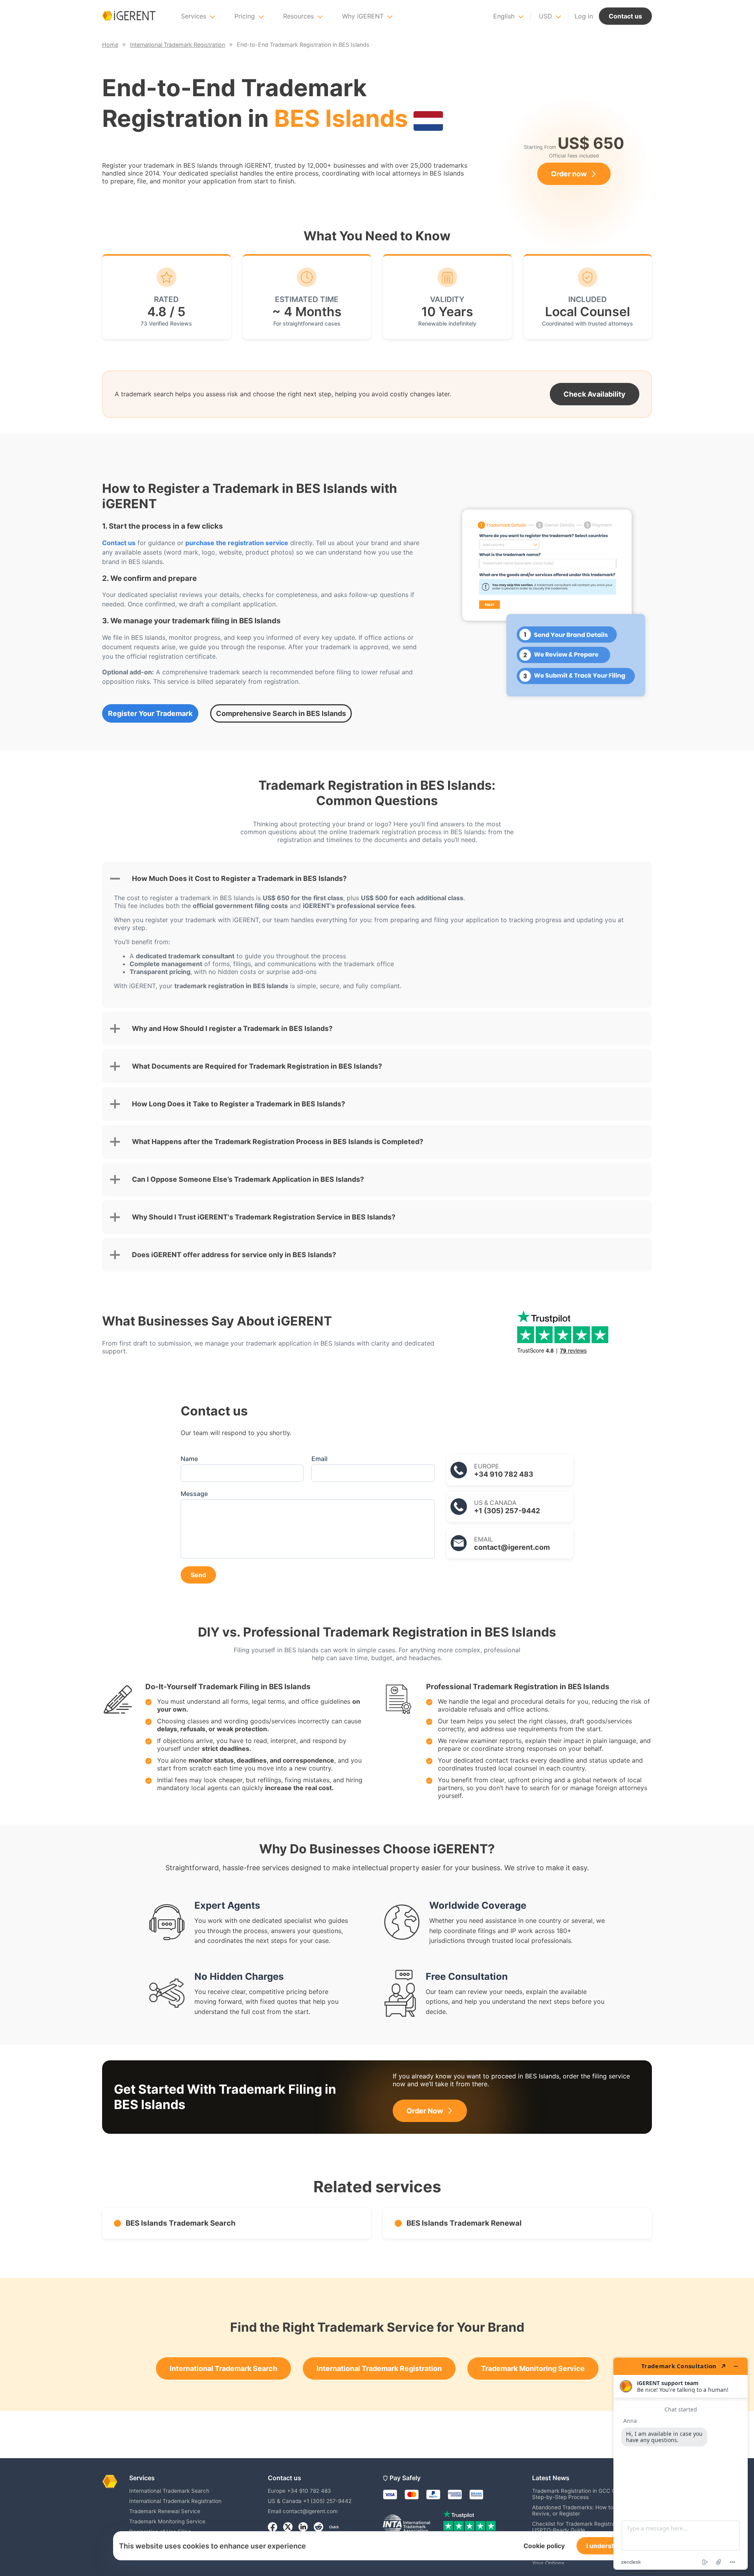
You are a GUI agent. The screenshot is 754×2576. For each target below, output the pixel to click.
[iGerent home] (129, 16)
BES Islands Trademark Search (181, 2223)
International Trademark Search (223, 2368)
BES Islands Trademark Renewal (464, 2223)
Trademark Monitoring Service (533, 2368)
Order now (569, 174)
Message (194, 1494)
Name (189, 1459)
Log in (584, 16)
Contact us (625, 16)
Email (319, 1459)
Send (198, 1575)
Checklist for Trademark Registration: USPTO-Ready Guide (579, 2527)
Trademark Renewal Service (165, 2511)
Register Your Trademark (150, 713)
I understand (606, 2546)
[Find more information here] (681, 2464)
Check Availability (595, 394)
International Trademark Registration (379, 2368)
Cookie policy (544, 2546)
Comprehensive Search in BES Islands (281, 713)
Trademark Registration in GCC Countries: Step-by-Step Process (585, 2494)
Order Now (425, 2111)
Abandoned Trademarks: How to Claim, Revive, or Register (581, 2510)
